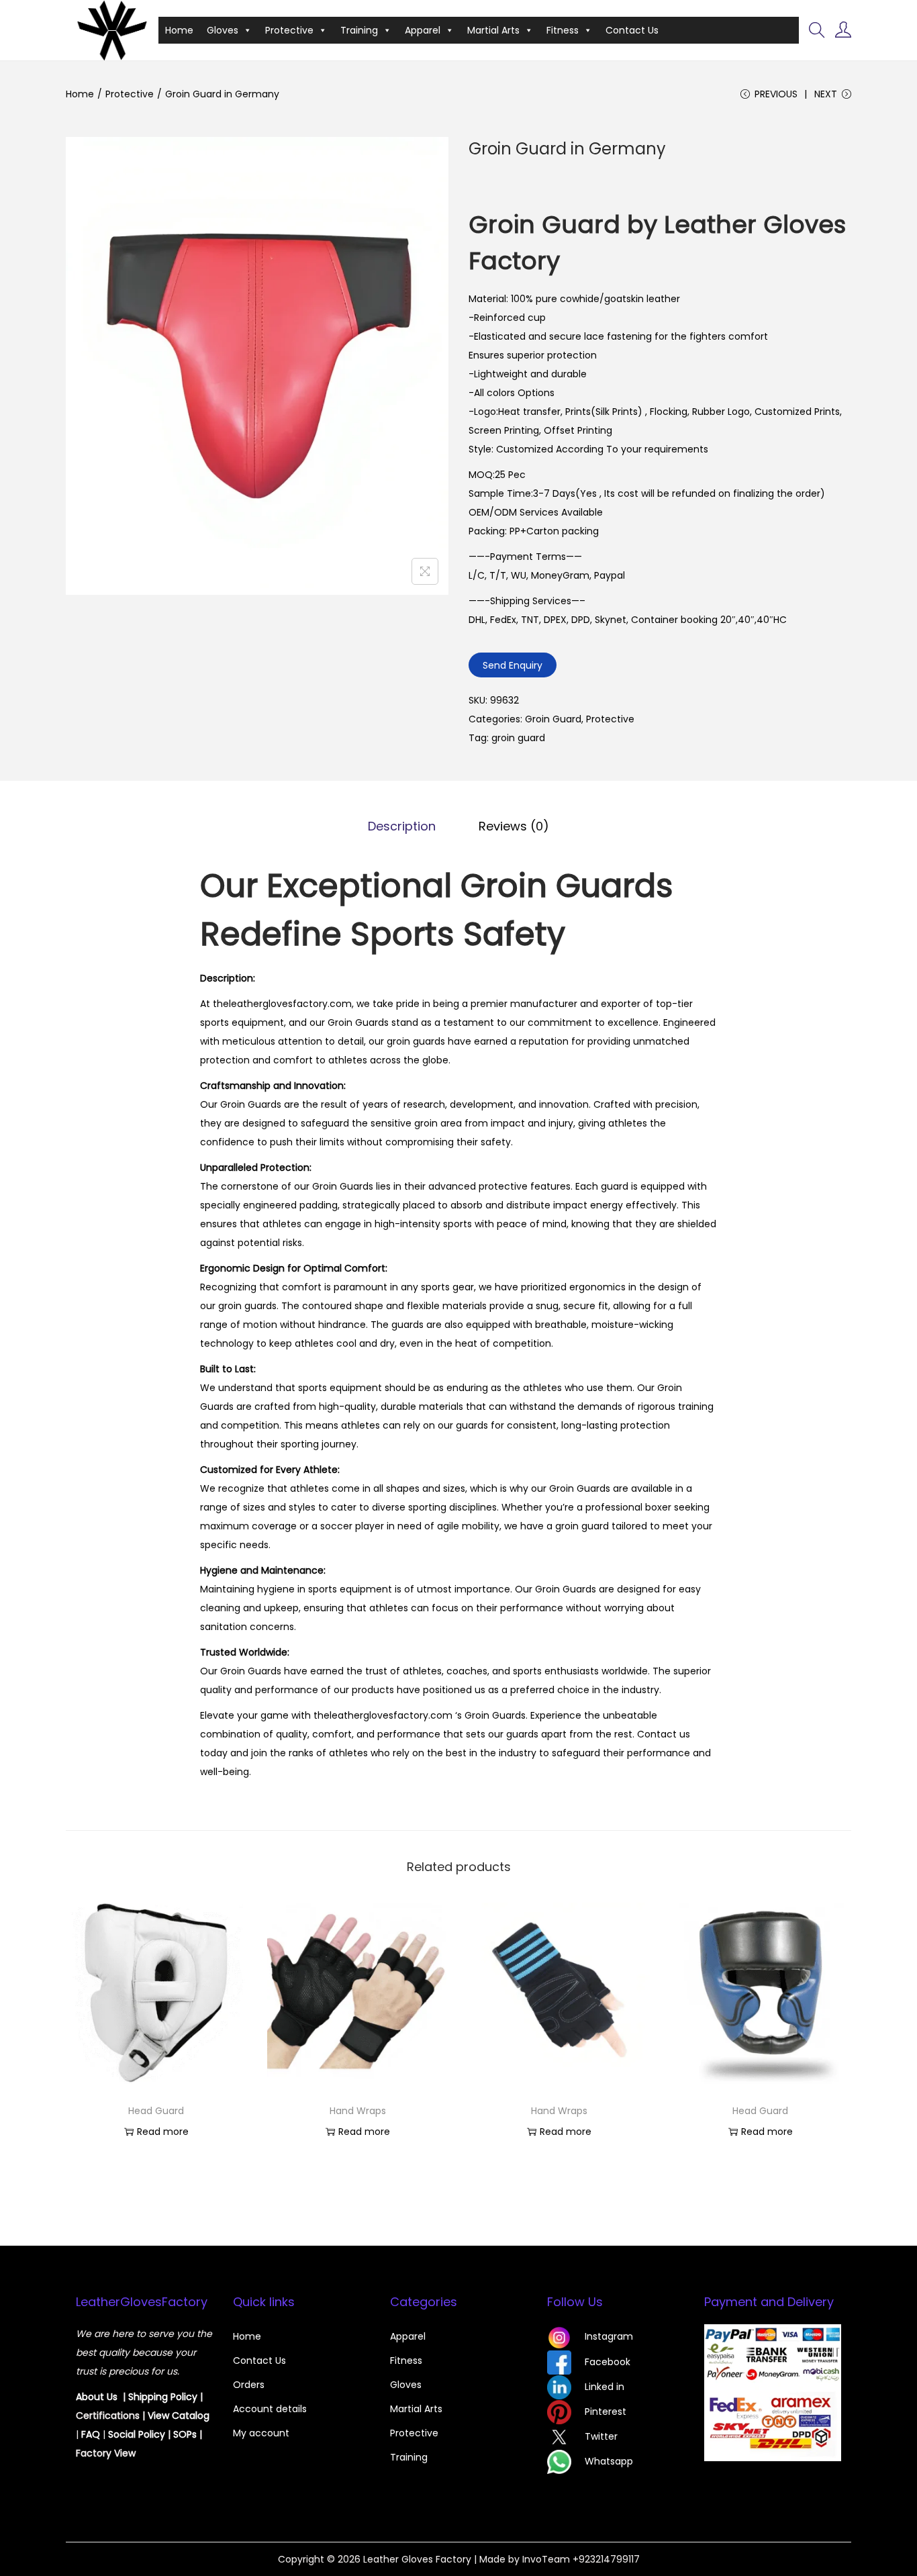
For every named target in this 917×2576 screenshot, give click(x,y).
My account (261, 2433)
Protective (289, 30)
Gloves (223, 30)
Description (402, 826)
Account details (270, 2409)
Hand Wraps (358, 2111)
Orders (249, 2385)
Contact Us (632, 30)
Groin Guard (553, 719)
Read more (163, 2132)
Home (179, 30)
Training (359, 30)
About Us (97, 2397)
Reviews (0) (514, 826)
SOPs (185, 2434)
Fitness (563, 30)
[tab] (402, 826)
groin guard (518, 738)
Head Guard (156, 2111)
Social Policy (137, 2434)
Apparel (423, 30)
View (160, 2416)
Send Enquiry (513, 665)
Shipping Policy (163, 2397)
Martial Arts (493, 30)
